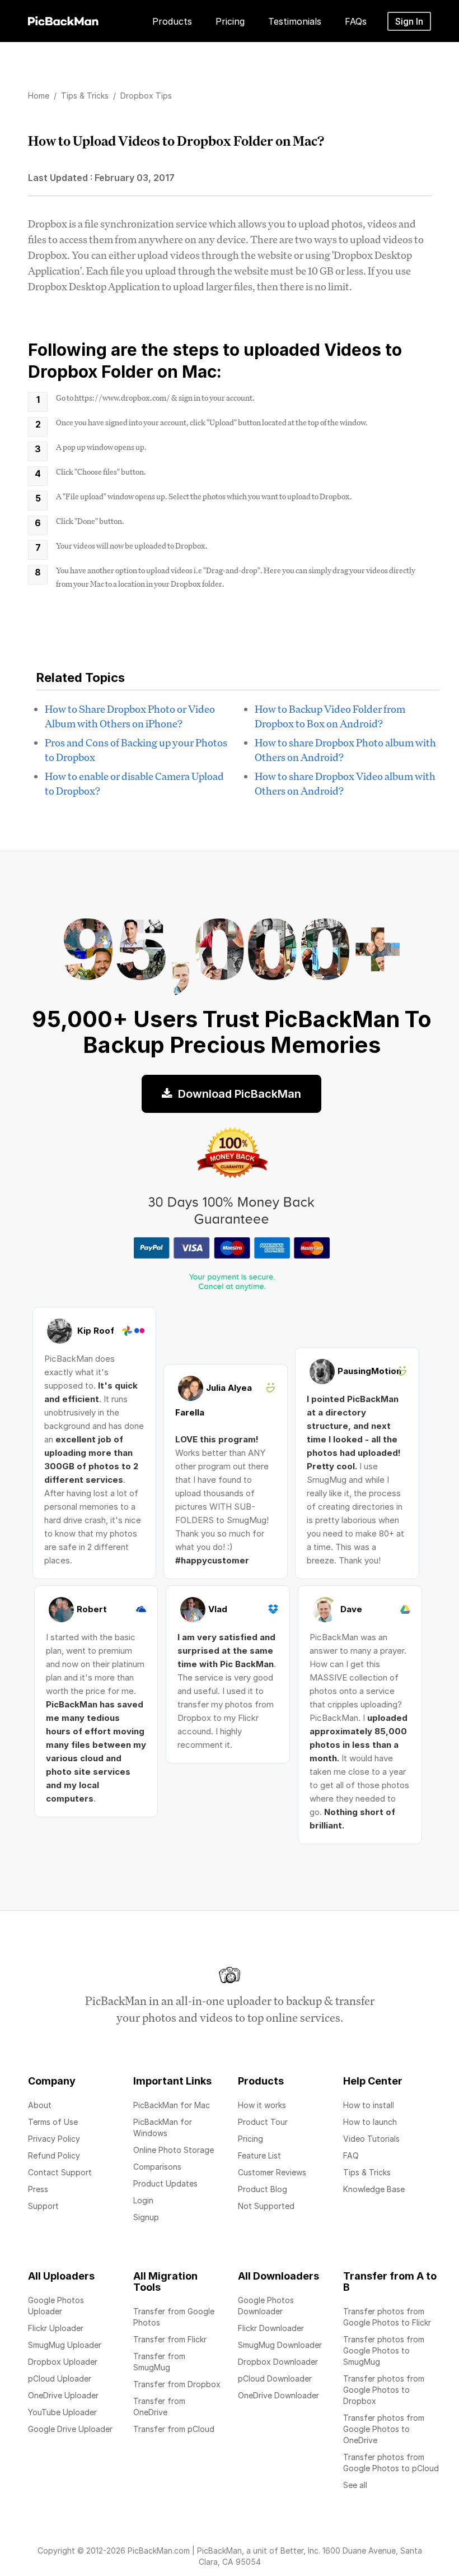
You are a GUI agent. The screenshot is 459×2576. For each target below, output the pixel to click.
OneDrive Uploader (63, 2395)
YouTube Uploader (62, 2412)
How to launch (370, 2122)
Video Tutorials (371, 2139)
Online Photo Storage (174, 2150)
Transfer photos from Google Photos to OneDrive (384, 2429)
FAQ (351, 2155)
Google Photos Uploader (56, 2306)
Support (43, 2206)
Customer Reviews (272, 2172)
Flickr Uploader (56, 2328)
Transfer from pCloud (174, 2429)
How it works (262, 2105)
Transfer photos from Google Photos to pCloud (391, 2463)
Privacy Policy (54, 2139)
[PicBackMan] (63, 19)
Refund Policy (54, 2155)
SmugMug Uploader (65, 2345)
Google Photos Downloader (266, 2306)
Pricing (250, 2139)
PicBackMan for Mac (172, 2105)
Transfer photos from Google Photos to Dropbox (384, 2390)
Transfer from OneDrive (159, 2406)
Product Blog (263, 2189)
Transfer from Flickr (170, 2339)
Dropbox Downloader (278, 2362)
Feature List (259, 2155)
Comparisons (157, 2167)
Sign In (409, 21)
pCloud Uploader (60, 2378)
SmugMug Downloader (280, 2345)
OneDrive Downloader (278, 2395)
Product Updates (165, 2183)
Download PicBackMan (238, 1094)
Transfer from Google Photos (174, 2317)
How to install (369, 2105)
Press (38, 2189)
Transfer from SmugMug (159, 2362)
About (40, 2105)
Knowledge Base (374, 2189)
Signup (146, 2217)
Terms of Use (53, 2122)
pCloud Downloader (275, 2378)
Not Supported (266, 2206)
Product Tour (263, 2122)
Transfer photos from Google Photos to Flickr (387, 2317)
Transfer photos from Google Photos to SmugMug (384, 2350)
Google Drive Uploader (70, 2429)
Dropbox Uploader (63, 2362)
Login (143, 2200)
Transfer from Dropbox (177, 2384)
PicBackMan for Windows (163, 2127)
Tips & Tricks (367, 2172)
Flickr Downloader (271, 2328)
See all (355, 2485)
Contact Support (60, 2172)
